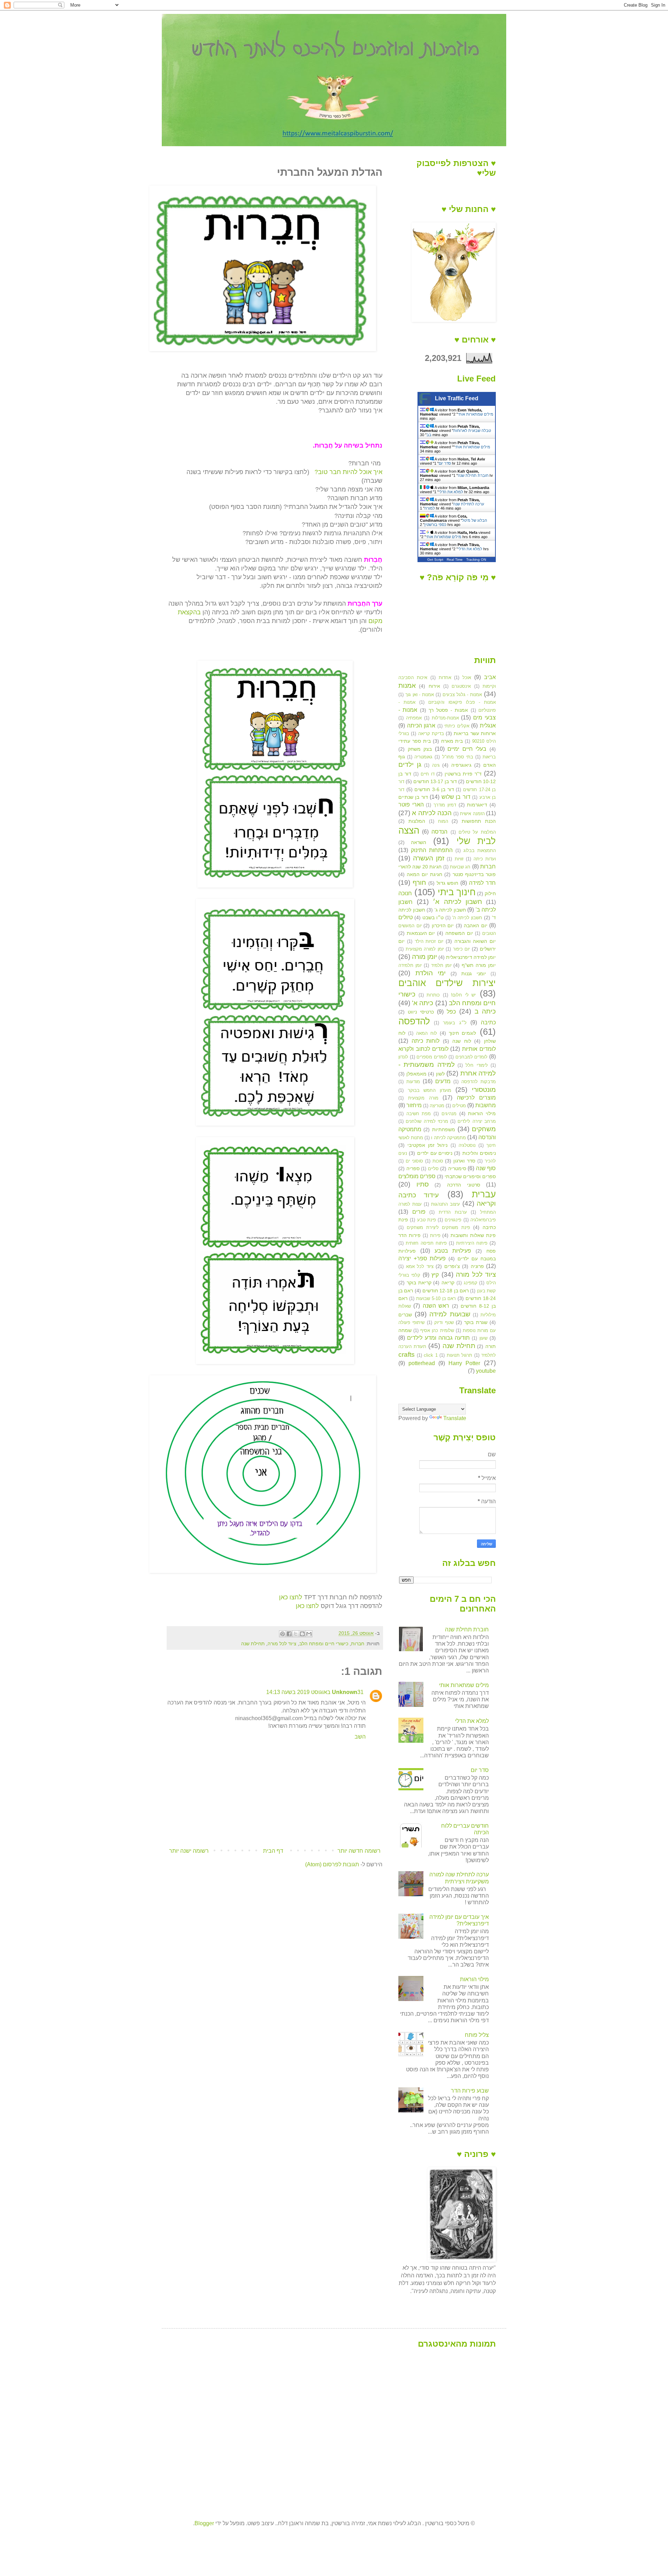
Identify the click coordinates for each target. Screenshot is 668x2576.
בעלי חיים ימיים (467, 749)
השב (360, 1737)
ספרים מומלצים (417, 1176)
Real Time (455, 560)
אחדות (445, 678)
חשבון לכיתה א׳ (457, 902)
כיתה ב (485, 1011)
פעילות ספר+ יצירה (422, 1258)
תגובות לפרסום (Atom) (332, 1864)
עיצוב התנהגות (446, 1204)
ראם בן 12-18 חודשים (446, 1291)
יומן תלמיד (441, 965)
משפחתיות (444, 1129)
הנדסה (439, 832)
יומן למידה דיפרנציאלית (471, 957)
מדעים (443, 1081)
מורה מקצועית (423, 1098)
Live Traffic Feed (457, 398)
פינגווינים (453, 1220)
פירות (435, 1235)
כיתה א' (423, 1003)
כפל (451, 1012)
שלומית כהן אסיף (437, 1330)
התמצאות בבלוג (480, 850)
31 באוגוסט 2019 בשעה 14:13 (315, 1692)
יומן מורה (424, 957)
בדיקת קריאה (431, 734)
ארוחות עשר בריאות (475, 733)
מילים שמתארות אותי (476, 414)
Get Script (435, 560)
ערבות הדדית (453, 1212)
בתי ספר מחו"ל (458, 757)
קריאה (448, 1283)
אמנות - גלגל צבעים (462, 695)
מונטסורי (484, 1090)
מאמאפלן (416, 1074)
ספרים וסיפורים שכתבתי (470, 1176)
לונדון (403, 1057)
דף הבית (273, 1851)
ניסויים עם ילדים (435, 1153)
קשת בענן (486, 1291)
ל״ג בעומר (455, 1023)
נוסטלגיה (467, 1145)
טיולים (405, 917)
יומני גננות (474, 974)
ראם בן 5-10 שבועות (436, 1298)
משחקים (484, 1129)
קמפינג (471, 1283)
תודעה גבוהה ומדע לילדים (438, 1338)
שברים (405, 1315)
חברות (358, 1644)
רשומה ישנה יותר (189, 1851)
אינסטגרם (461, 686)
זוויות (459, 859)
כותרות (433, 995)
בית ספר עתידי (415, 741)
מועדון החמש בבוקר (430, 1090)
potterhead (422, 1363)
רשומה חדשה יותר (359, 1851)
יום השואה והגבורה (475, 941)
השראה (419, 842)
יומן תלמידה (410, 965)
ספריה (413, 1168)
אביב (490, 677)
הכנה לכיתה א (432, 813)
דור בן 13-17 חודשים (435, 781)
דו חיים (428, 774)
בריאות (489, 757)
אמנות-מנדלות (445, 718)
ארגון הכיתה (421, 726)
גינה (436, 765)
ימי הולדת (431, 973)
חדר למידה (482, 883)
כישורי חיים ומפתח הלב (324, 1644)
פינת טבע (427, 1220)
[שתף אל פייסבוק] (289, 1634)
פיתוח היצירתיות (472, 1243)
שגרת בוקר (476, 1322)
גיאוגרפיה (461, 765)
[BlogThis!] (302, 1634)
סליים (433, 1169)
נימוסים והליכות (479, 1153)
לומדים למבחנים (472, 1057)
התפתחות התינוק (432, 850)
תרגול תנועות (460, 1355)
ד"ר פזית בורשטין (463, 774)
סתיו (423, 1184)
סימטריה (457, 1168)
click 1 (431, 1355)
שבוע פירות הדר (470, 2091)
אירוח (434, 686)
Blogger (204, 2523)
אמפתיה (414, 718)
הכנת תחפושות (479, 821)
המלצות (417, 821)
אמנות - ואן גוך (420, 695)
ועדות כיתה (485, 859)
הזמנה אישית (472, 814)
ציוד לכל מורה (282, 1644)
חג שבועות (460, 867)
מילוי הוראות (482, 1113)
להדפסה (414, 1021)
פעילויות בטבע (453, 1251)
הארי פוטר (411, 805)
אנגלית (488, 726)
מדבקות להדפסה (479, 1082)
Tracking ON (476, 560)
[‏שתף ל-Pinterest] (283, 1634)
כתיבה (488, 1022)
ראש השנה (436, 1306)
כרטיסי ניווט (421, 1012)
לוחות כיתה (426, 1041)
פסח (491, 1251)
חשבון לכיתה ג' (450, 910)
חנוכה (405, 893)
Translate (455, 1418)
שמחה (405, 1330)
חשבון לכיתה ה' (467, 918)
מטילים (459, 1106)
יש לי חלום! (463, 995)
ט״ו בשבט (433, 917)
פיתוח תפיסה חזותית (426, 1243)
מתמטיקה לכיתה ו (448, 1138)
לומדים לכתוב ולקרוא (423, 1049)
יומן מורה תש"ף (479, 965)
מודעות (413, 1082)
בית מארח (452, 741)
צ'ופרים (452, 1266)
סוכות (438, 1161)
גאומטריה (423, 757)
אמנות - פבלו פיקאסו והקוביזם (462, 702)
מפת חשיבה (419, 1114)
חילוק (490, 893)
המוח (443, 821)
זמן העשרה (429, 858)
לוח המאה (427, 1033)
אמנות (407, 686)
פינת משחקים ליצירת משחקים (438, 1227)
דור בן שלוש (456, 797)
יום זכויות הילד (429, 941)
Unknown (345, 1692)
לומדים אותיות (479, 1049)
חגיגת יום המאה (424, 874)
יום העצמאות (421, 933)
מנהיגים (449, 1114)
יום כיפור (462, 949)
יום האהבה (476, 925)
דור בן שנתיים (413, 797)
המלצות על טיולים (477, 832)
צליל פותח (477, 2035)
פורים (419, 1212)
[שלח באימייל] (309, 1634)
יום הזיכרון (443, 925)
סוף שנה (486, 1168)
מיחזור (414, 1105)
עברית (484, 1194)
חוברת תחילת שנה (473, 475)
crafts (407, 1354)
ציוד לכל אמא (420, 1266)
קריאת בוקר (419, 1283)
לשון (440, 1074)
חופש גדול (448, 883)
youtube (486, 1371)
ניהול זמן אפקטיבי (427, 1145)
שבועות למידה (450, 1314)
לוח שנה (462, 1041)
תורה (491, 1346)
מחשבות (486, 1105)
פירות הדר (409, 1235)
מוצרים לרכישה (476, 1098)
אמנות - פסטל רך (448, 710)
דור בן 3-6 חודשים (434, 789)
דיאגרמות (477, 805)
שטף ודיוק (444, 1322)
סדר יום (445, 463)
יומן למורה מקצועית (425, 949)
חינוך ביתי (457, 892)
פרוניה (477, 1266)
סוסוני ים (414, 1161)
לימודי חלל (476, 1065)
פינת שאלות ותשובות (473, 1235)
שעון (483, 1338)
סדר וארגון (464, 1161)
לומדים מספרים (432, 1057)
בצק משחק (420, 749)
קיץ (435, 1275)
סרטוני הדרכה (464, 1185)
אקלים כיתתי (457, 726)
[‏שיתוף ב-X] (296, 1634)
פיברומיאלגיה (483, 1220)
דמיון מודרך (445, 805)
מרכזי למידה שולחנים (427, 1121)
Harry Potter (464, 1363)
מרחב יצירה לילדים (477, 1121)
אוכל (467, 678)
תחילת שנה (253, 1644)
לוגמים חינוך (462, 1033)
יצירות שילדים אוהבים (447, 983)
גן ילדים (410, 765)
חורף (419, 883)
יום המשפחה (459, 933)
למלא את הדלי (451, 492)
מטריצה (437, 1106)
